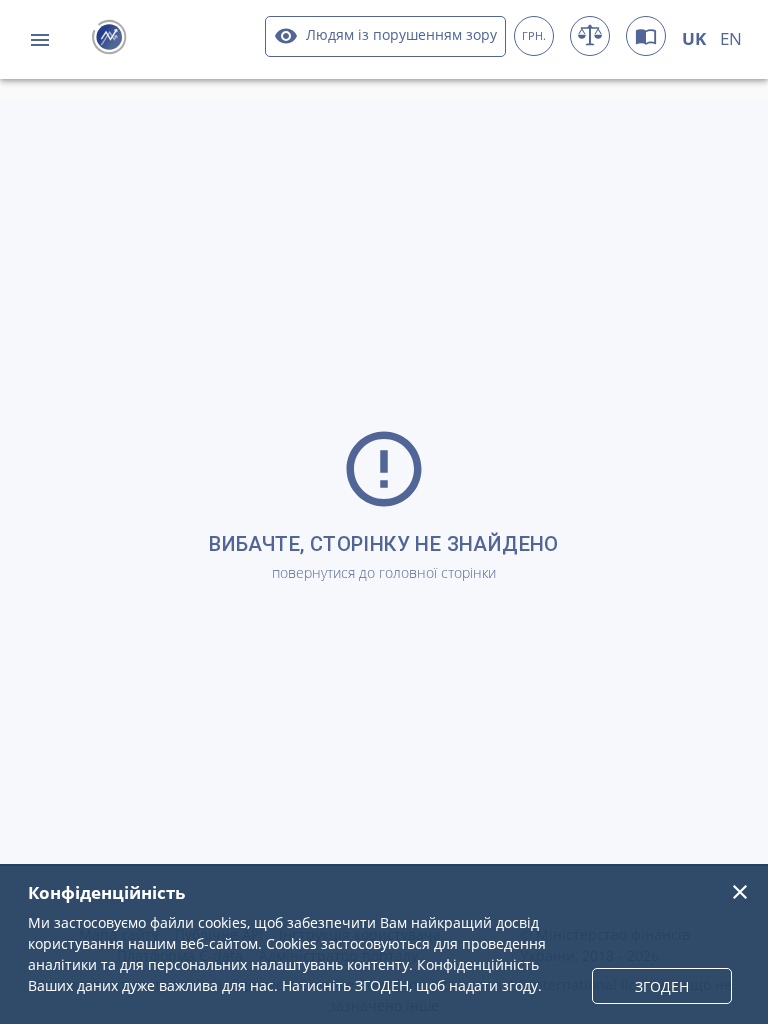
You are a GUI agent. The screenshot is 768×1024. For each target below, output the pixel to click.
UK (694, 38)
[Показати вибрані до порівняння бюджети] (590, 36)
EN (731, 38)
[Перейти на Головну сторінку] (109, 39)
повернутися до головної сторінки (384, 572)
